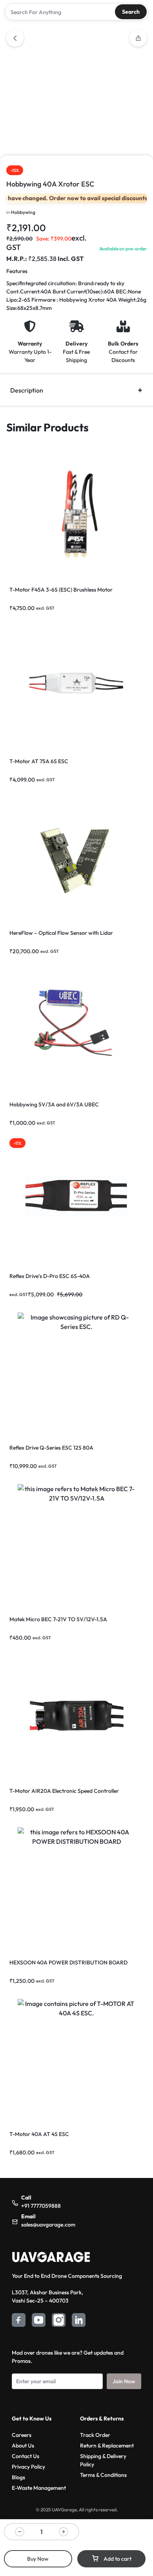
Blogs (18, 2477)
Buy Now (38, 2559)
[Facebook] (19, 2321)
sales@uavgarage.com (48, 2225)
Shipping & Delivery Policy (103, 2460)
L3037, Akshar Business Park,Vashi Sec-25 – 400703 (47, 2296)
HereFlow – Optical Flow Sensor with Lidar (61, 933)
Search (131, 12)
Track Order (95, 2435)
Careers (22, 2435)
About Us (23, 2446)
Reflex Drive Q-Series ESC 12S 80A (51, 1448)
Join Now (124, 2381)
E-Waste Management (39, 2488)
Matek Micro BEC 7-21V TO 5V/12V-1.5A (58, 1619)
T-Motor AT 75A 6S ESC (39, 761)
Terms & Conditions (103, 2475)
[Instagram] (59, 2321)
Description (27, 390)
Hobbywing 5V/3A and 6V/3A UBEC (54, 1104)
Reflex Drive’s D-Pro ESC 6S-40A (50, 1276)
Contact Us (25, 2456)
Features (17, 271)
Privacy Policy (28, 2467)
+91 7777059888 (41, 2206)
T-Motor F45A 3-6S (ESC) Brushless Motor (61, 590)
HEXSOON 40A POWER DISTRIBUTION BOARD (68, 1962)
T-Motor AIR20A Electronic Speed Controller (64, 1791)
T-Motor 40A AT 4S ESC (39, 2134)
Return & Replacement (107, 2446)
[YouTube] (39, 2321)
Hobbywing (23, 212)
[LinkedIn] (79, 2321)
